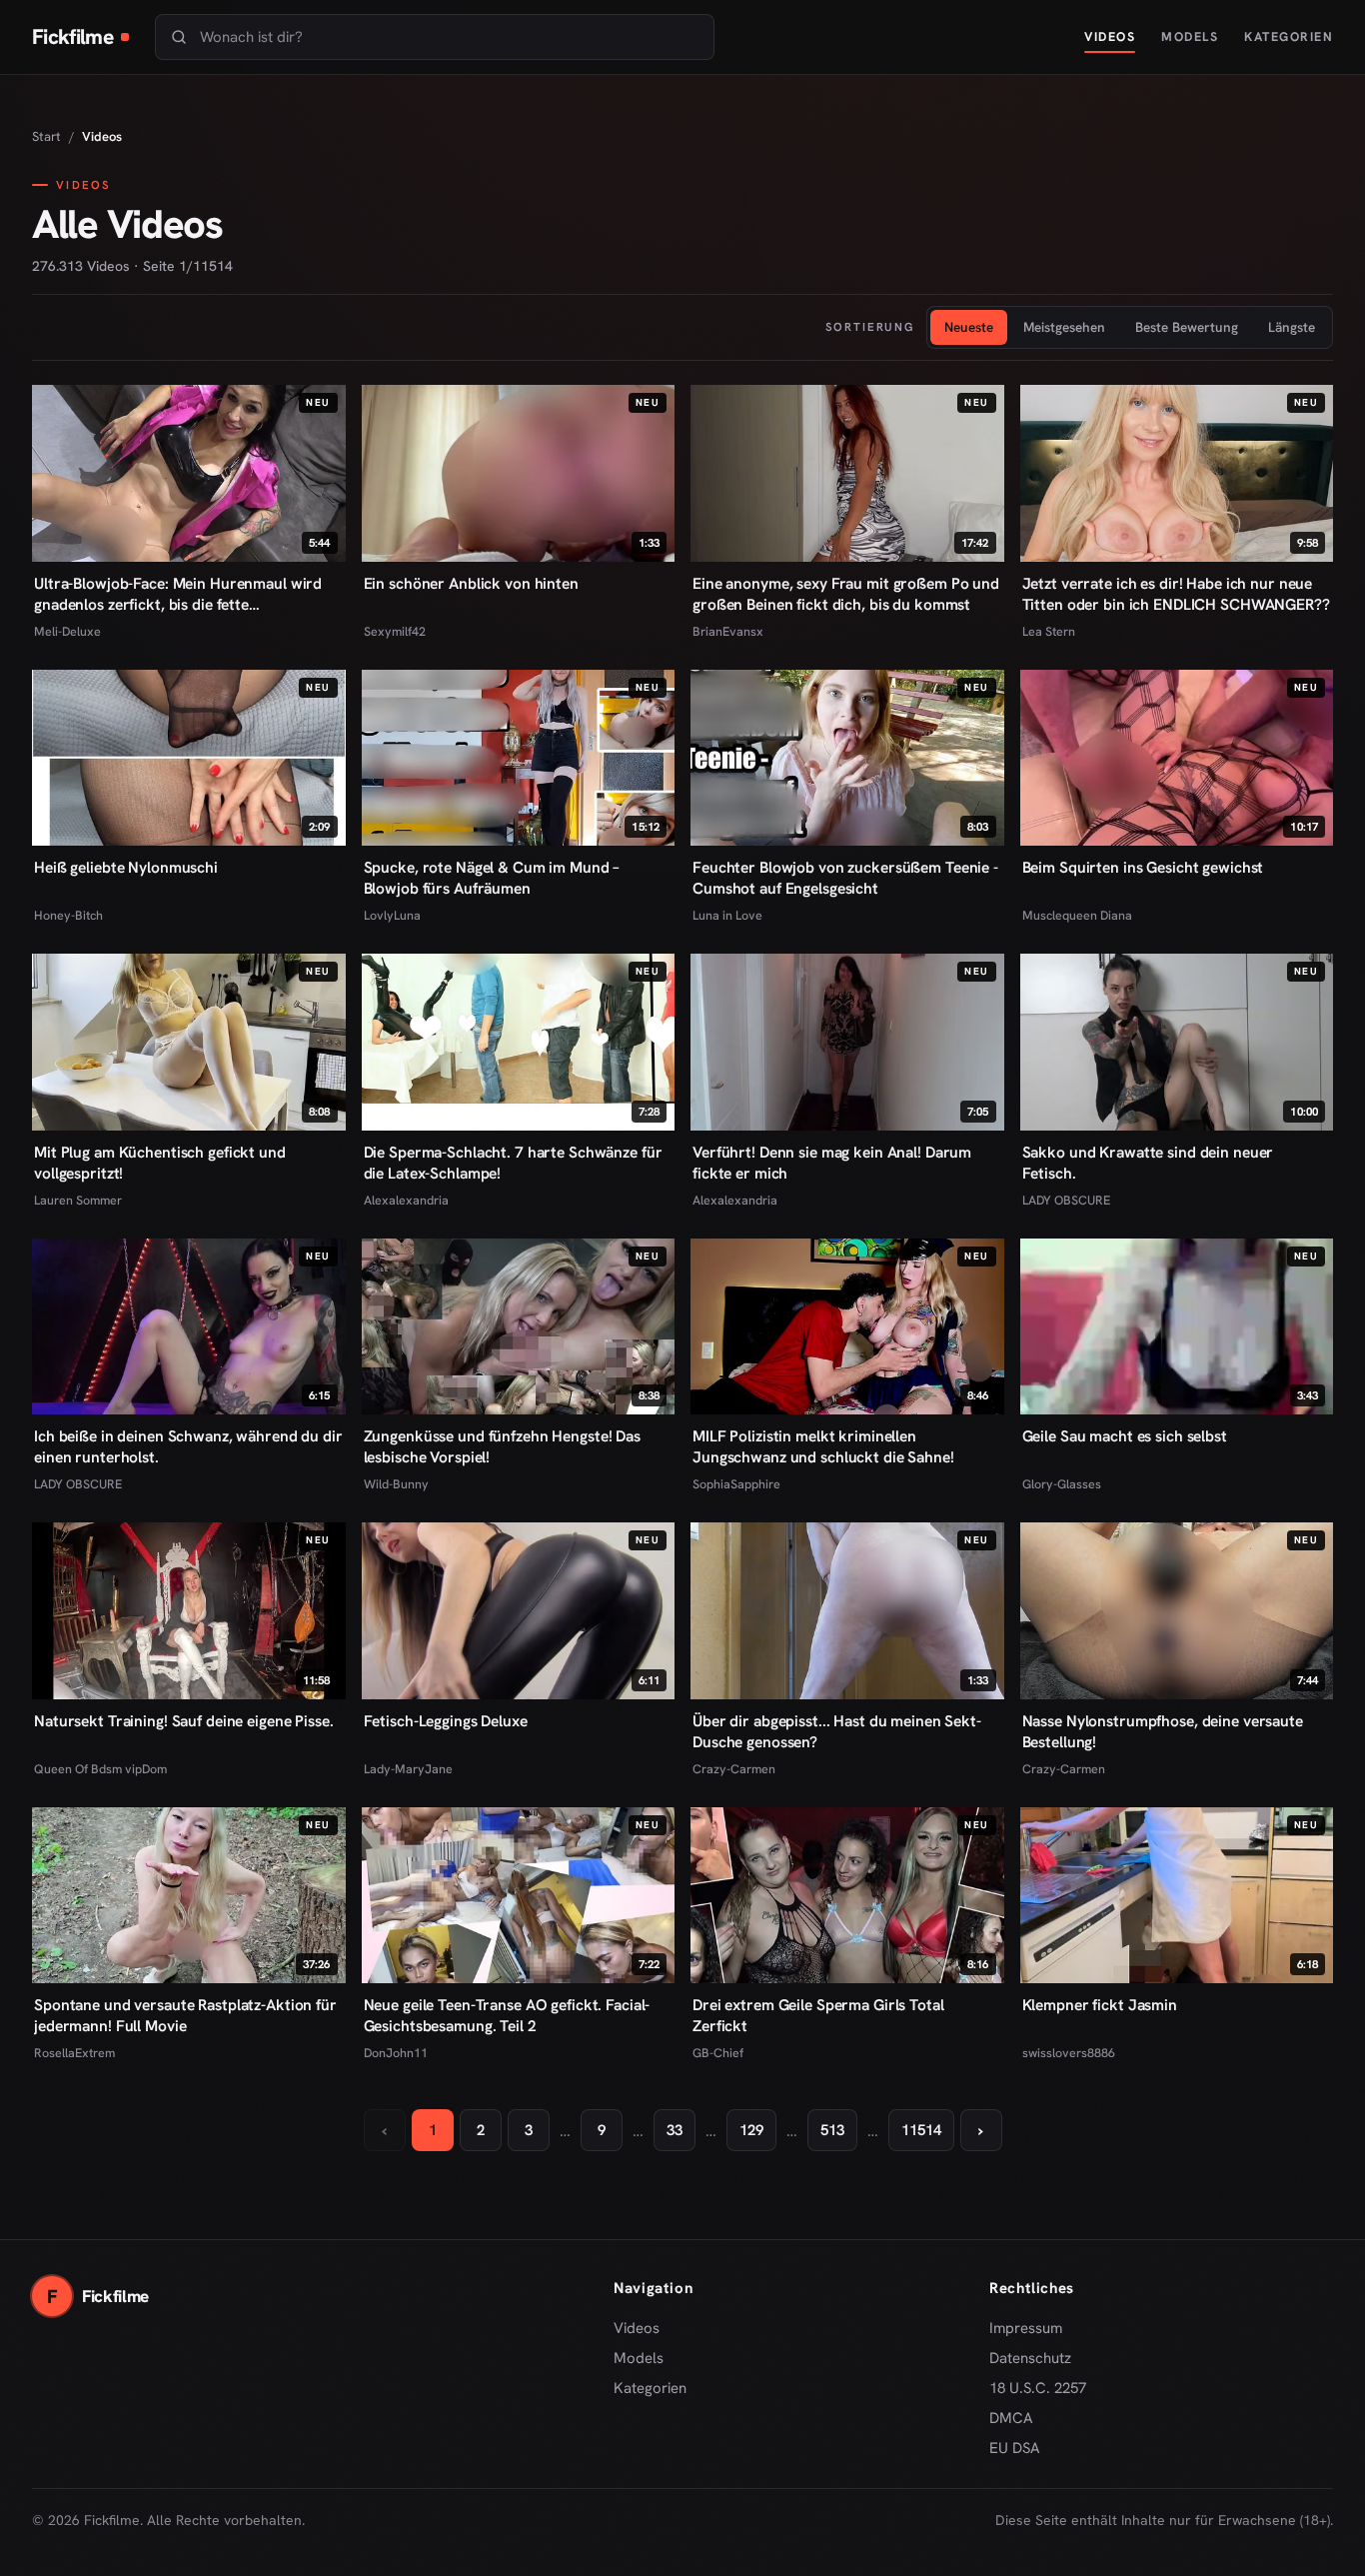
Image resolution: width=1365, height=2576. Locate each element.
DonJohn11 (396, 2053)
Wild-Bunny (396, 1484)
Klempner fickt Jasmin (1100, 2005)
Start (46, 136)
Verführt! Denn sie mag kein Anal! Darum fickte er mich (832, 1163)
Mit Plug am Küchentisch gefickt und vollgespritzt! (160, 1163)
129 (751, 2130)
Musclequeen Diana (1077, 915)
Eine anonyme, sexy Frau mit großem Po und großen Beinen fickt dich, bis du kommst (846, 594)
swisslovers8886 (1069, 2053)
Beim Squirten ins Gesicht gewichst (1143, 867)
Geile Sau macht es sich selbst (1125, 1436)
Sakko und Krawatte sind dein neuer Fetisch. (1148, 1163)
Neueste (969, 327)
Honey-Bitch (68, 915)
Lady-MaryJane (408, 1769)
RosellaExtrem (74, 2053)
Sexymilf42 (395, 631)
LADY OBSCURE (1066, 1200)
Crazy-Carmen (734, 1769)
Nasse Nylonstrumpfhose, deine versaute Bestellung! (1163, 1731)
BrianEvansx (728, 631)
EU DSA (1015, 2448)
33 (675, 2130)
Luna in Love (727, 915)
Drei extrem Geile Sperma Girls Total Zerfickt (818, 2015)
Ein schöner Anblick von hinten (471, 583)
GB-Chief (718, 2053)
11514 (921, 2130)
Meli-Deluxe (67, 631)
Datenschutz (1030, 2358)
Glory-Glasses (1062, 1484)
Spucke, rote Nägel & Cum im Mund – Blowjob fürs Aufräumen (492, 878)
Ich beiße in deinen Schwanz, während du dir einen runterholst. (188, 1446)
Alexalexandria (406, 1200)
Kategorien (1289, 36)
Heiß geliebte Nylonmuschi (126, 867)
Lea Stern (1049, 631)
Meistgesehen (1064, 327)
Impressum (1026, 2328)
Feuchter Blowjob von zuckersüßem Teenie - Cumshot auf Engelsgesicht (845, 878)
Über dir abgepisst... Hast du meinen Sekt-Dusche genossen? (837, 1731)
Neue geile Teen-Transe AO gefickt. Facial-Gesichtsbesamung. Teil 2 (507, 2015)
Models (1190, 36)
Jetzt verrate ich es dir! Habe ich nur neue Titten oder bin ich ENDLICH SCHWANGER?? (1176, 594)
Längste (1292, 327)
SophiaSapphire (736, 1484)
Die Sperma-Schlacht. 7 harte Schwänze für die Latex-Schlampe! (513, 1163)
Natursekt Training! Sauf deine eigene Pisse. (184, 1721)
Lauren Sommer (78, 1200)
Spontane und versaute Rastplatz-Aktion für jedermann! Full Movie (185, 2015)
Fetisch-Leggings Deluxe (446, 1721)
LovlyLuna (392, 915)
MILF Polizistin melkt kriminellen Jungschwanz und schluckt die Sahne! (823, 1446)
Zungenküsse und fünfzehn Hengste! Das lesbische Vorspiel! (502, 1446)
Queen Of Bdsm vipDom (100, 1769)
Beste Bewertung (1187, 327)
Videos (1110, 36)
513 (832, 2130)
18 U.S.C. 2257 (1038, 2388)
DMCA (1011, 2418)
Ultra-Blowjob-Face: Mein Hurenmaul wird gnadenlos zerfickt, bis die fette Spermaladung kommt (178, 594)
